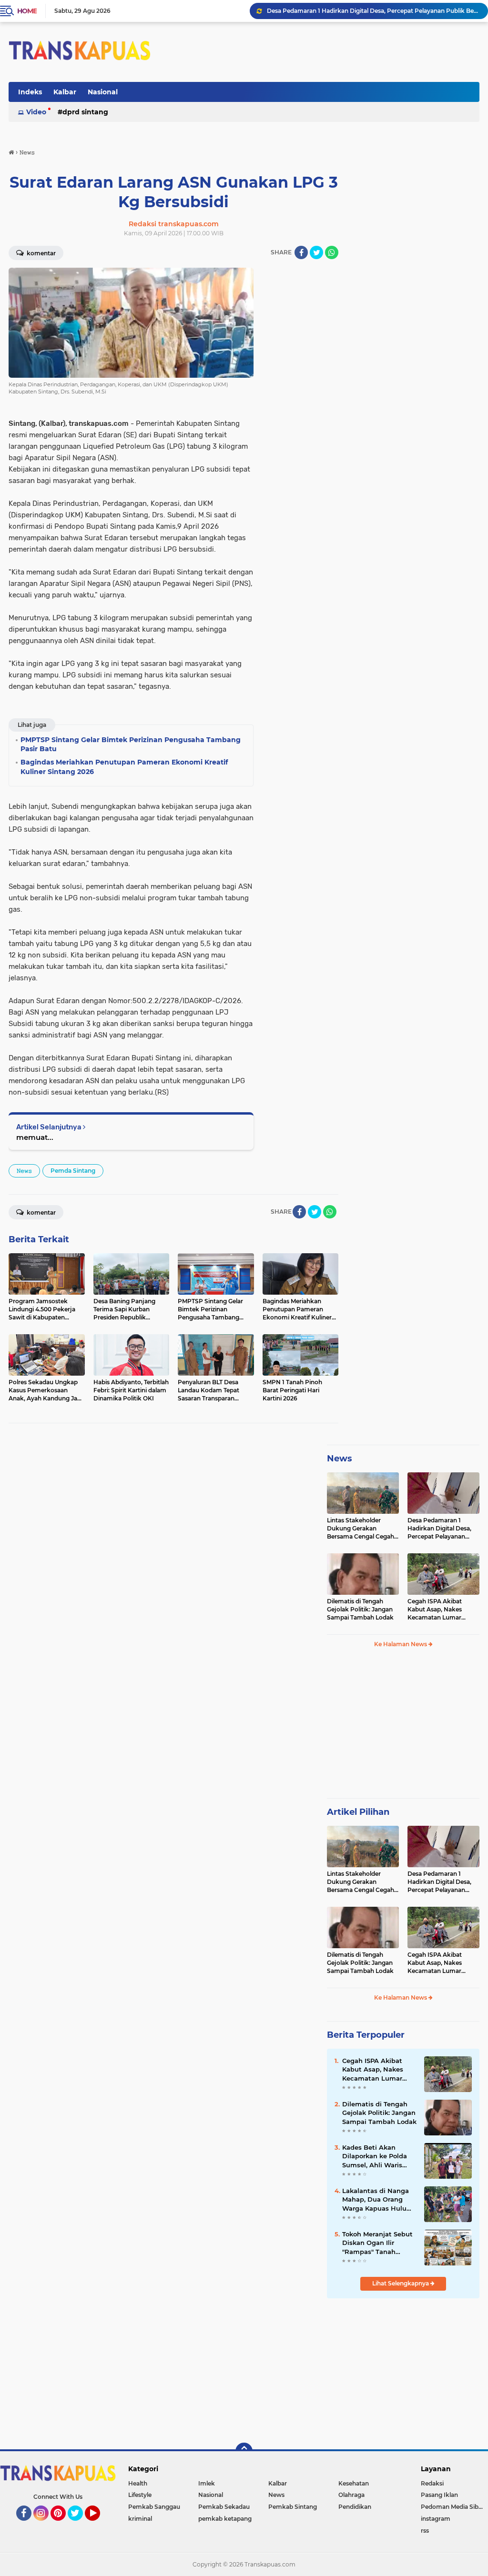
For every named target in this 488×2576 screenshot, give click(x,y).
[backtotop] (244, 2451)
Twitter (80, 2525)
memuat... (35, 1137)
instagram (436, 2519)
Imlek (207, 2483)
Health (138, 2483)
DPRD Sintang (85, 112)
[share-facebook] (301, 252)
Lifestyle (140, 2495)
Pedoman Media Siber (452, 2507)
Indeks (30, 92)
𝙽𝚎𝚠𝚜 (24, 1171)
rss (425, 2531)
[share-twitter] (316, 252)
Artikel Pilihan (358, 1812)
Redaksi (432, 2483)
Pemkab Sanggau (154, 2507)
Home (27, 11)
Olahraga (351, 2495)
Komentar (41, 253)
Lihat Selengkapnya (401, 2283)
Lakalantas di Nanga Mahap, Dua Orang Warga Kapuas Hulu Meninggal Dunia (376, 2200)
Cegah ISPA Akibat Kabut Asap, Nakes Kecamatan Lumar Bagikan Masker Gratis (440, 1610)
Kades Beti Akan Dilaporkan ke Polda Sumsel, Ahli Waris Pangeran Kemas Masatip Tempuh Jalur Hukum (378, 2156)
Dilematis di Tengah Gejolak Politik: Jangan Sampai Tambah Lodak (363, 11)
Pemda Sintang (73, 1171)
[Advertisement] (403, 1727)
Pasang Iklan (439, 2495)
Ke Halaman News (401, 1644)
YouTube (99, 2525)
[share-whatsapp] (332, 252)
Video (36, 112)
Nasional (103, 92)
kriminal (140, 2519)
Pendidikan (355, 2507)
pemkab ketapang (225, 2519)
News (340, 1459)
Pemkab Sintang (293, 2507)
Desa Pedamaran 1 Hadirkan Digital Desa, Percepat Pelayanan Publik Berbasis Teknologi (439, 1529)
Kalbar (65, 92)
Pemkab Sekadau (224, 2507)
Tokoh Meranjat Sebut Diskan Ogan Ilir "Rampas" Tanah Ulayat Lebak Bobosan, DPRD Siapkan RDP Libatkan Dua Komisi (379, 2243)
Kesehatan (354, 2483)
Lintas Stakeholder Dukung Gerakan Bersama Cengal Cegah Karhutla (361, 1529)
